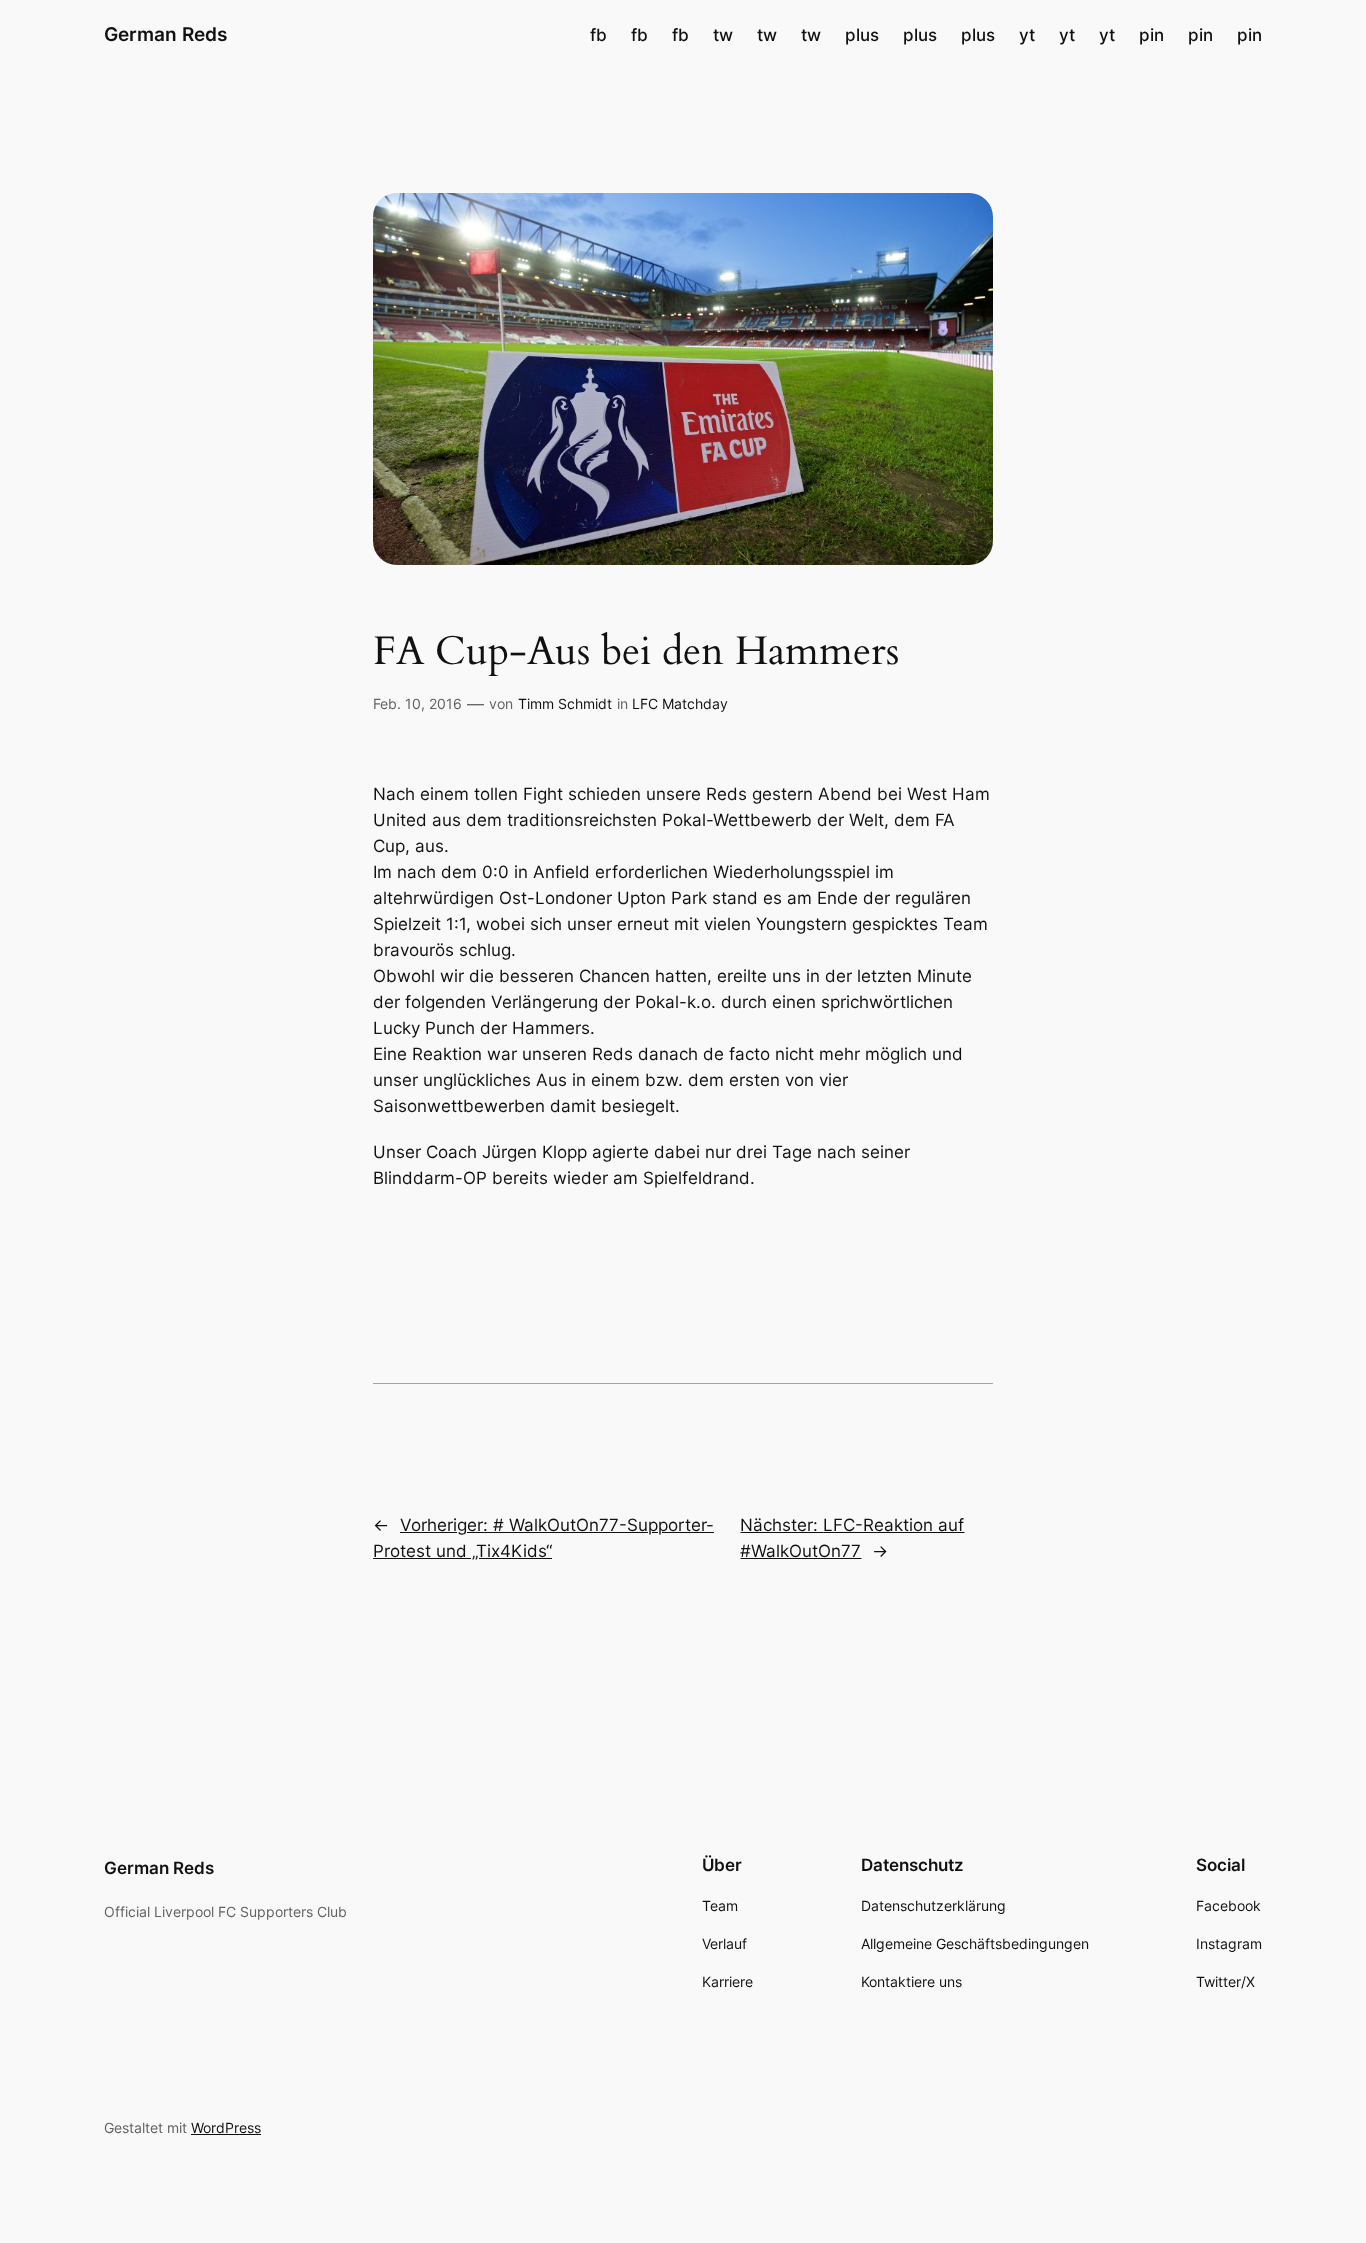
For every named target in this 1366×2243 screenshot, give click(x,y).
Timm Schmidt (565, 703)
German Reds (165, 34)
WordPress (226, 2127)
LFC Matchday (680, 703)
